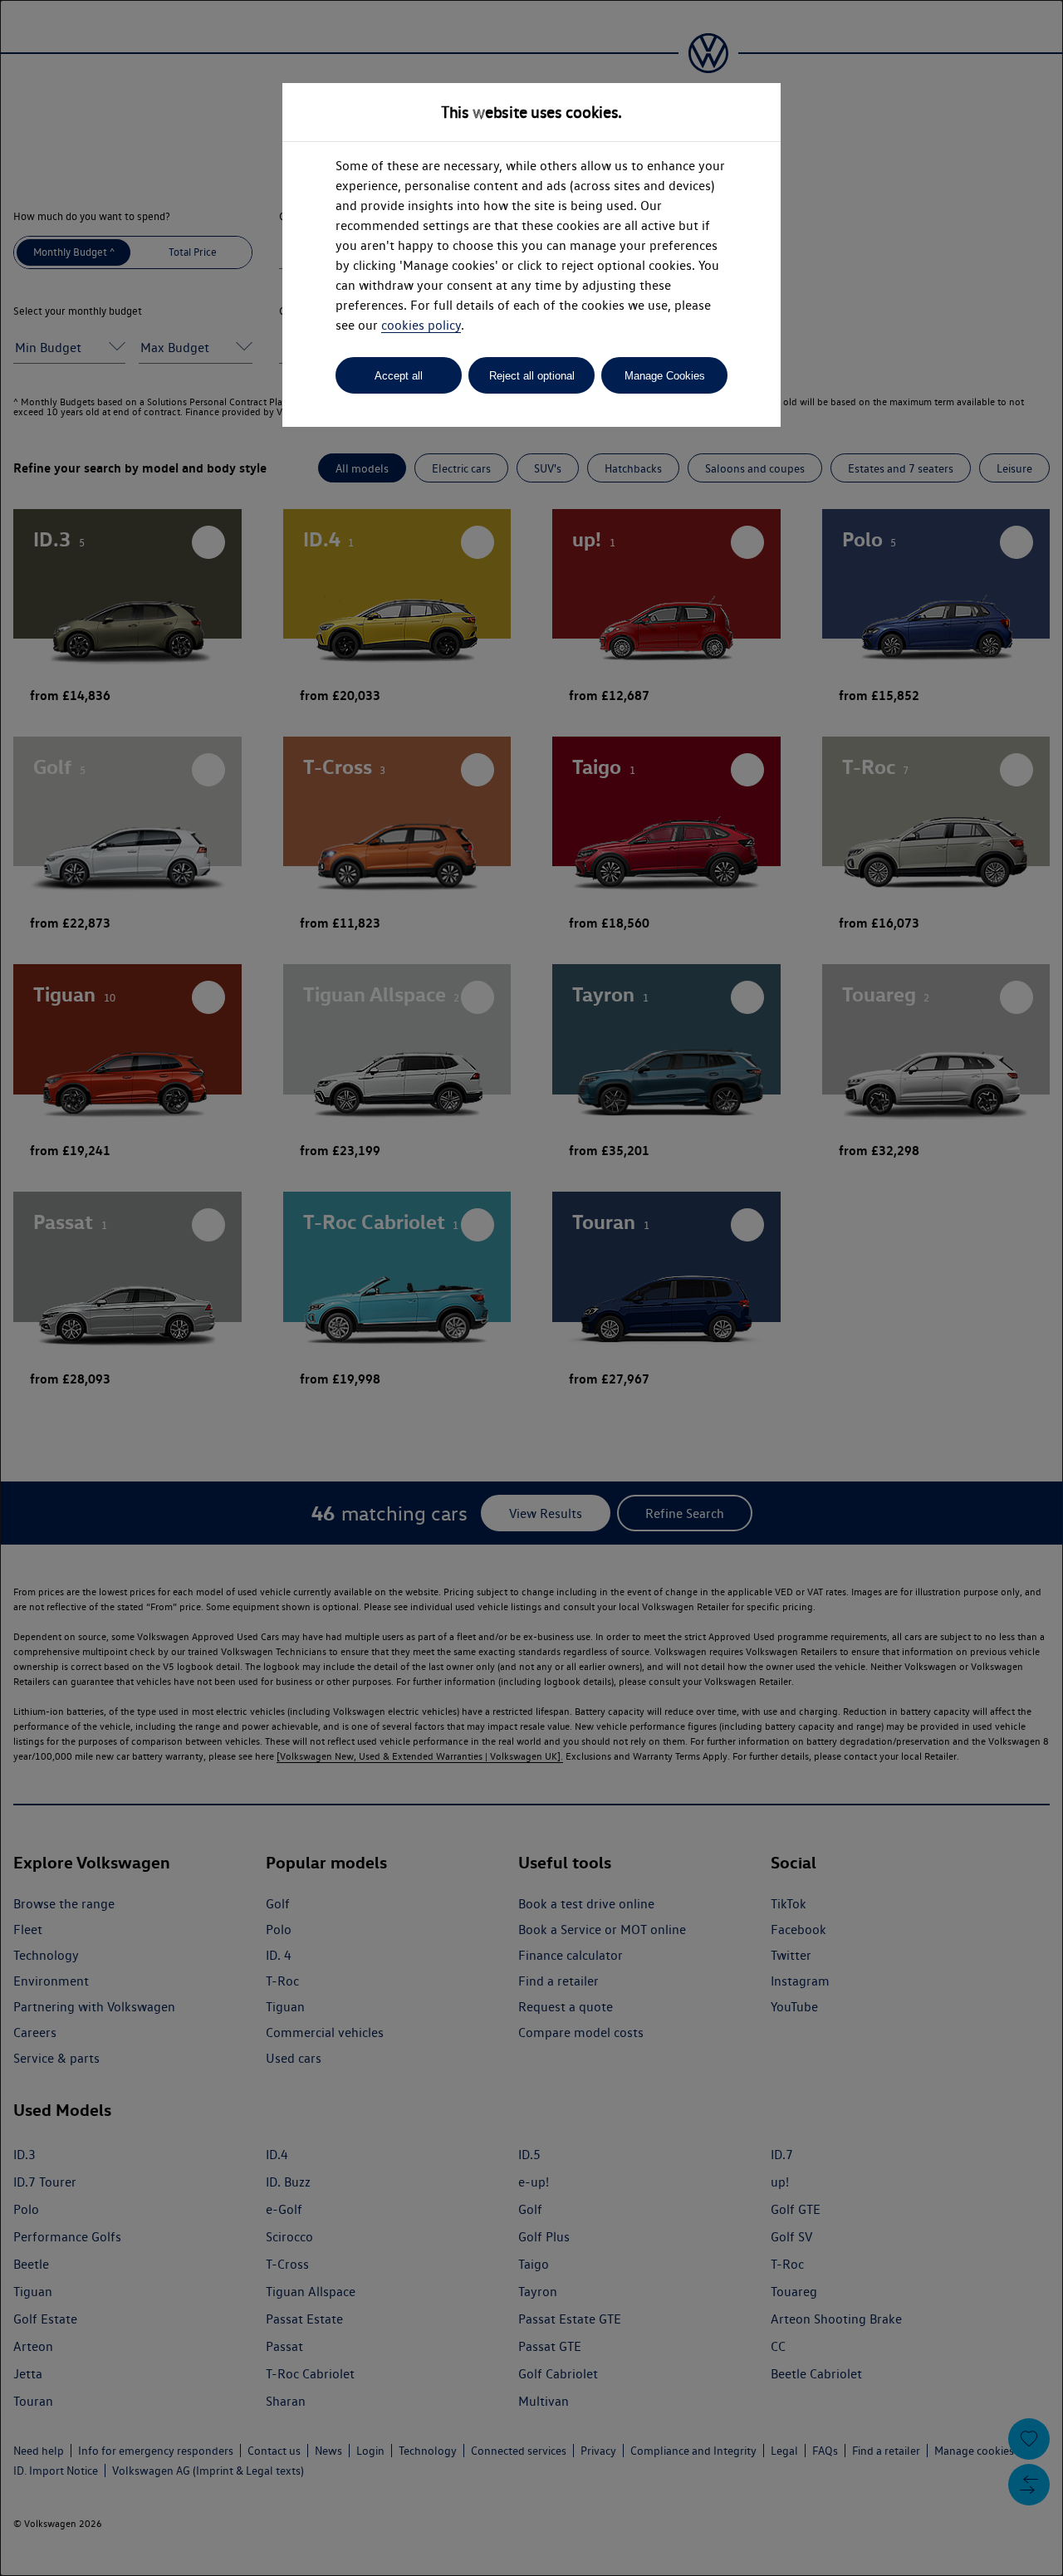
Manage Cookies (665, 376)
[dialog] (531, 1288)
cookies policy (421, 325)
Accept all (399, 376)
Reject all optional (532, 376)
